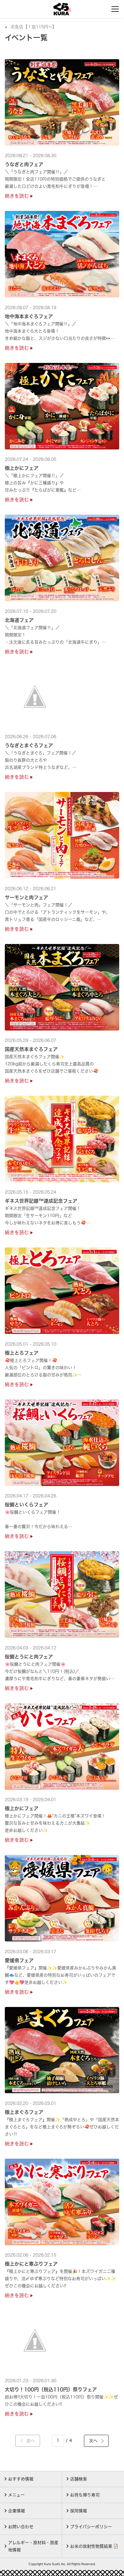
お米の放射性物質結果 (91, 2546)
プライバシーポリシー (91, 2527)
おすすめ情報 (21, 2479)
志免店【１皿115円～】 (34, 27)
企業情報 (17, 2511)
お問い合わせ (21, 2527)
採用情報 (79, 2511)
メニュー (16, 2495)
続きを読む (18, 196)
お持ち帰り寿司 (85, 2495)
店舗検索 (79, 2479)
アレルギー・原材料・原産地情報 (33, 2546)
